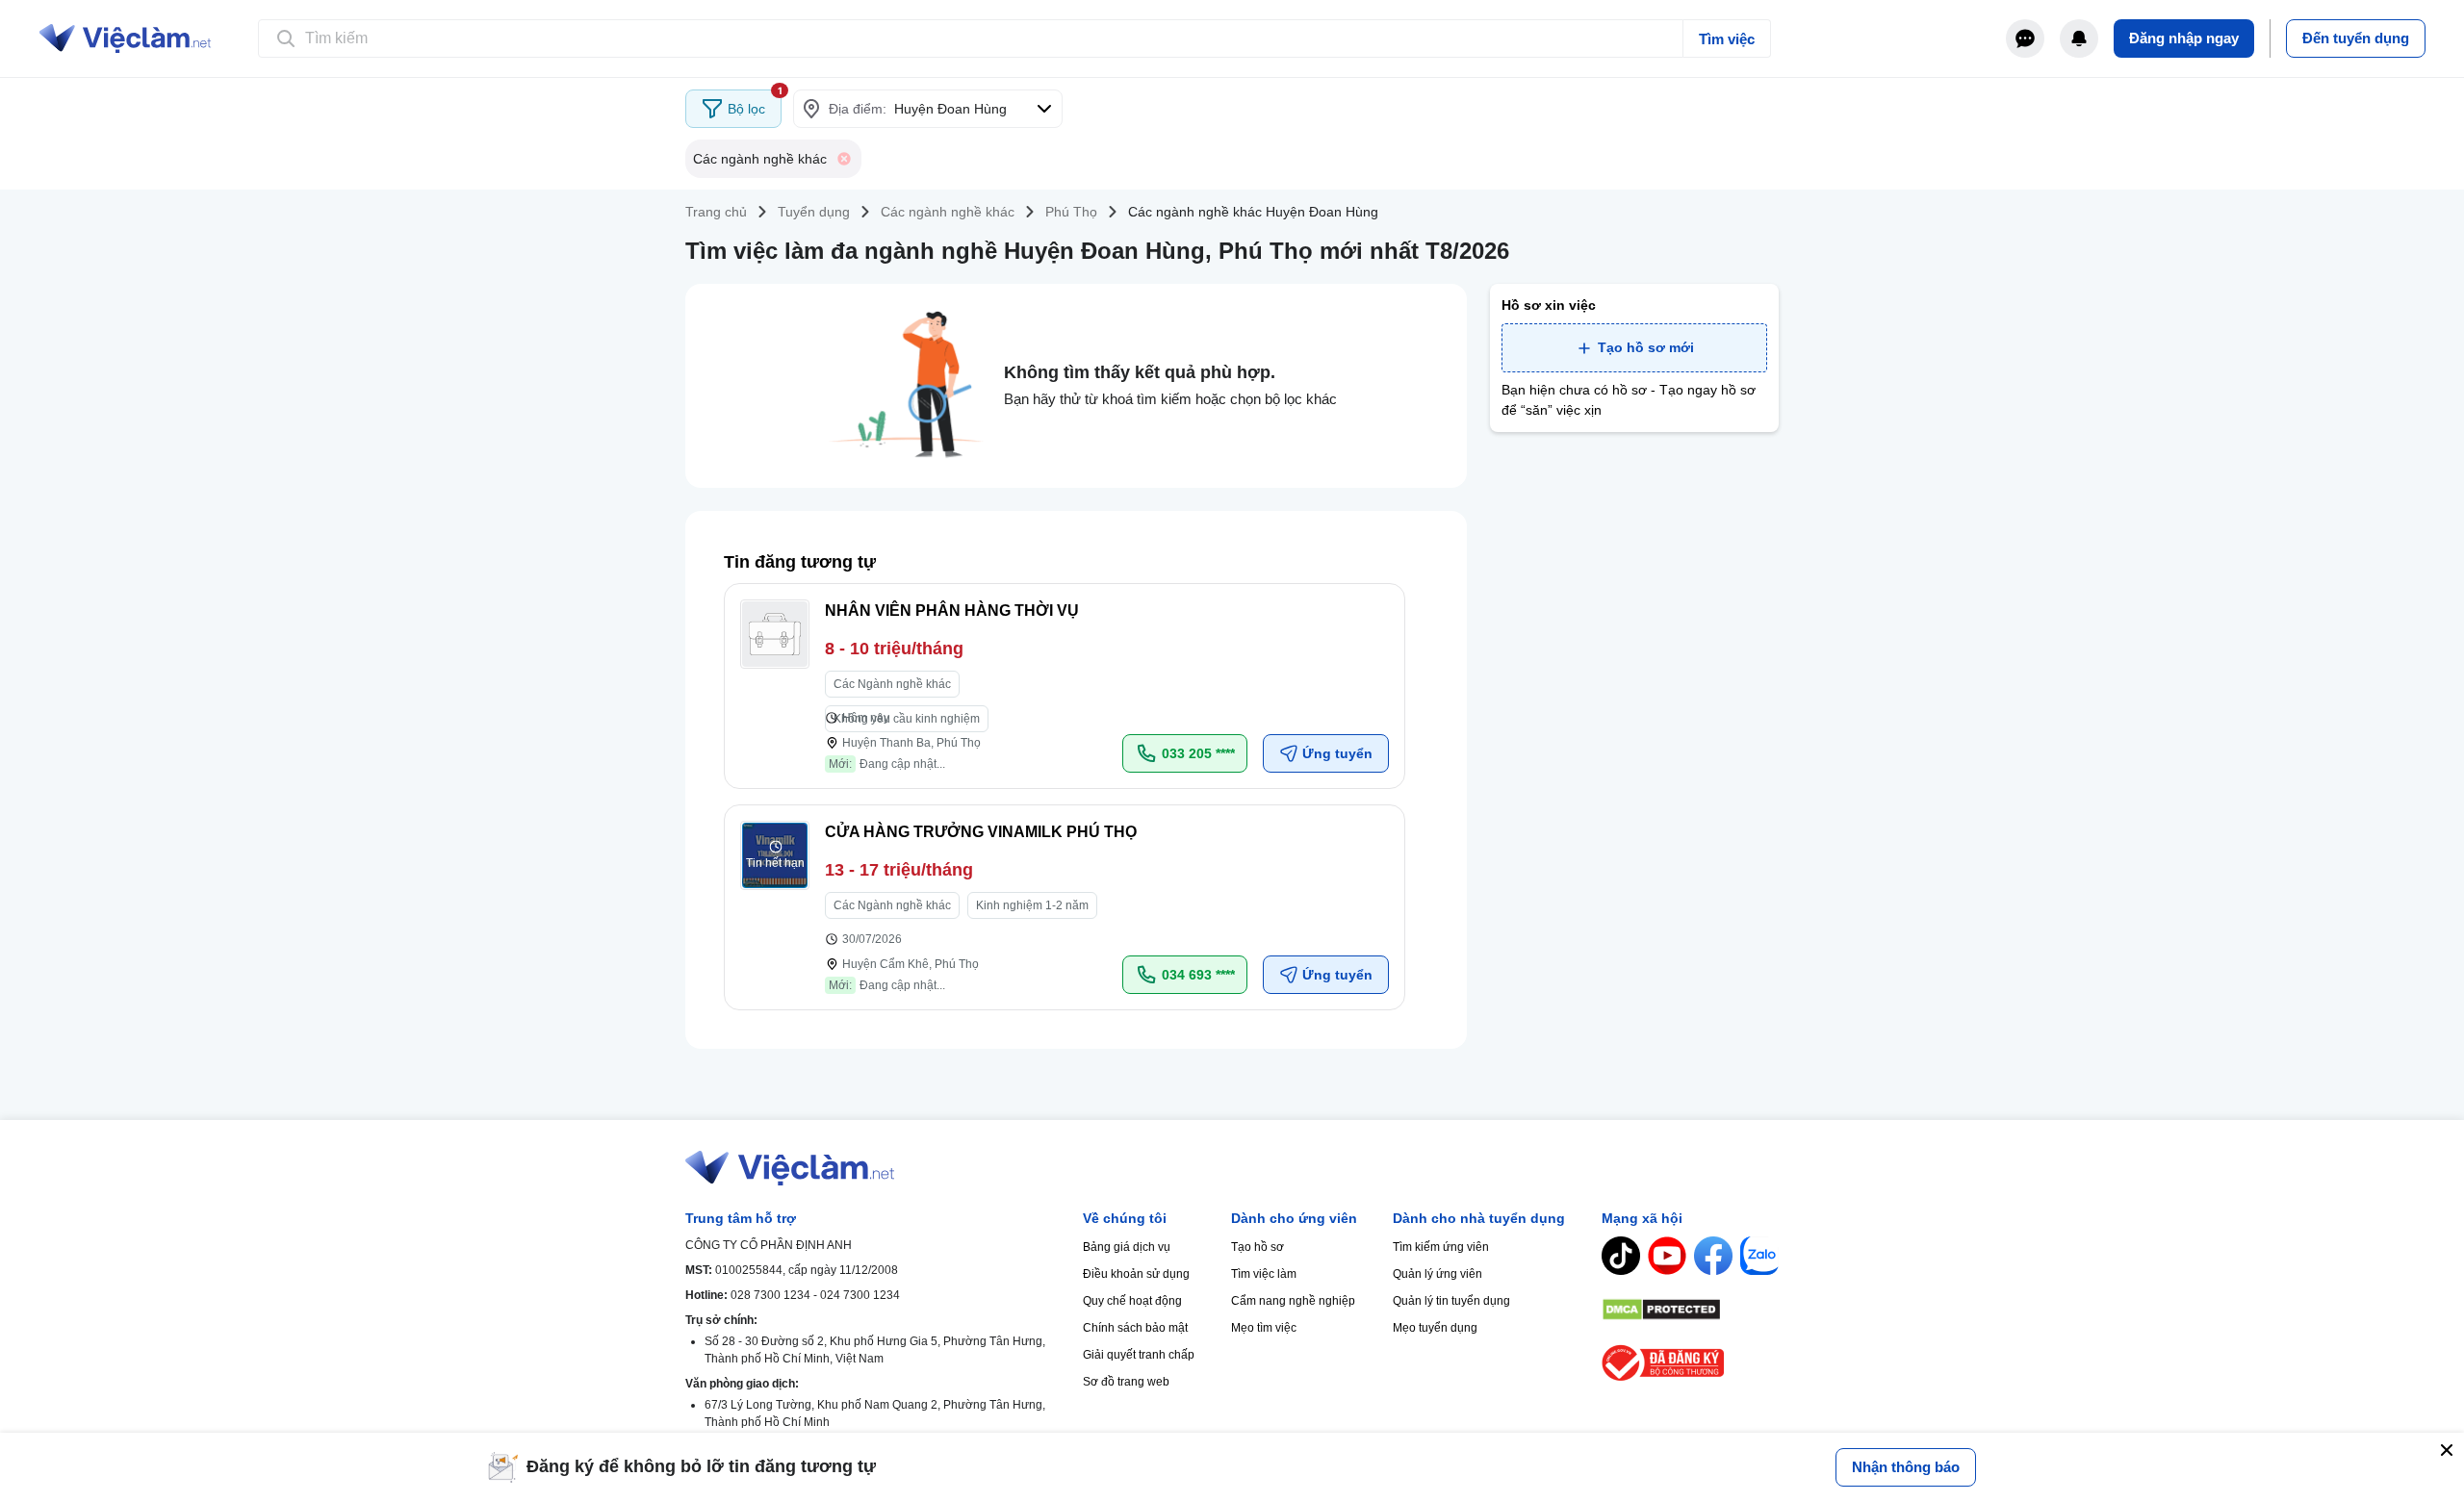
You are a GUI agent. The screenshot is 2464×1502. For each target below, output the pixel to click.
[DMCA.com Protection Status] (1690, 1310)
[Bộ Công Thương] (1690, 1363)
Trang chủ (716, 212)
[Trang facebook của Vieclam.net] (1713, 1256)
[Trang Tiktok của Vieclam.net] (1621, 1256)
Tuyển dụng (814, 212)
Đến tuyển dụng (2356, 38)
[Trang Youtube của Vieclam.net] (1667, 1256)
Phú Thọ (1071, 212)
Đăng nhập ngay (2184, 38)
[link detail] (1065, 686)
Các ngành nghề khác (948, 212)
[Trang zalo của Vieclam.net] (1759, 1256)
